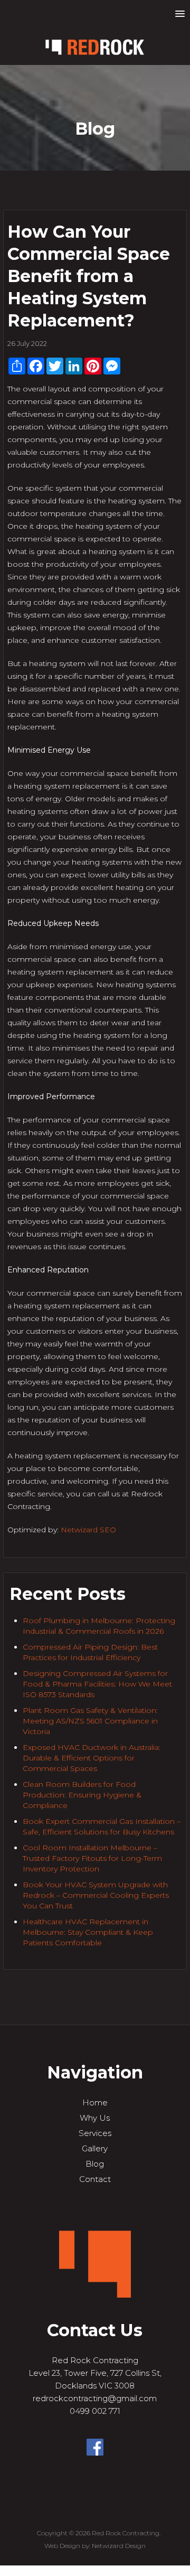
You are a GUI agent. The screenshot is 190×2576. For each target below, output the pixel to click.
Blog (95, 2164)
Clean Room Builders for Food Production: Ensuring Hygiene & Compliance (82, 1795)
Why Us (95, 2118)
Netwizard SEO (88, 1530)
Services (95, 2133)
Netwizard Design (119, 2546)
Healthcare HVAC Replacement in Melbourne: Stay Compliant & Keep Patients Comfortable (88, 1932)
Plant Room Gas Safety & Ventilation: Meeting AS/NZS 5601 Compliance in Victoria (90, 1721)
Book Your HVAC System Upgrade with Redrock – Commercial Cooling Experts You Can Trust (96, 1895)
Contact (95, 2179)
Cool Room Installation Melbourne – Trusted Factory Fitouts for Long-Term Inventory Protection (92, 1858)
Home (95, 2102)
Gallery (95, 2148)
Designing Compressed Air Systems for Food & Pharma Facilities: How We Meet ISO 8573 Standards (97, 1684)
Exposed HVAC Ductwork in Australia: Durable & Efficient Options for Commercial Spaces (92, 1758)
